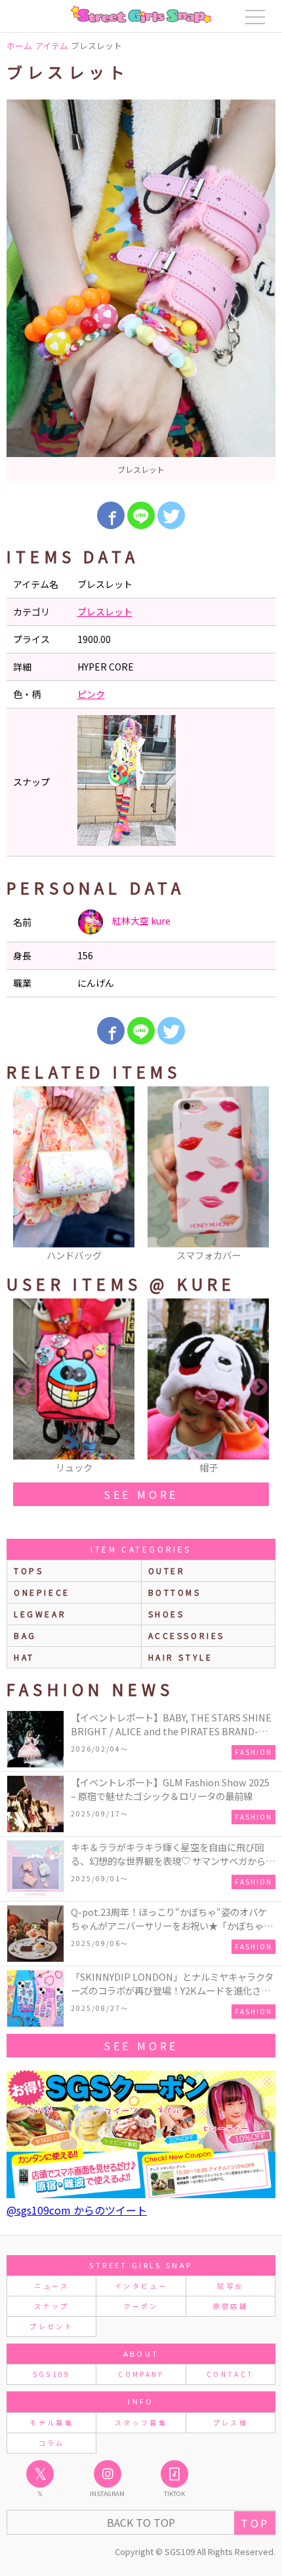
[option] (141, 291)
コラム (52, 2443)
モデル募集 (51, 2422)
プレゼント (51, 2326)
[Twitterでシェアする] (171, 515)
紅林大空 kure (140, 921)
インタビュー (141, 2286)
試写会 (230, 2286)
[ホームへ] (141, 14)
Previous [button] (23, 1175)
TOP (255, 2523)
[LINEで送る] (141, 515)
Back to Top (141, 2522)
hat (24, 1657)
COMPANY (141, 2374)
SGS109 (52, 2374)
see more (141, 1494)
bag (25, 1635)
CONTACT (231, 2374)
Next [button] (259, 1175)
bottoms (175, 1592)
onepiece (42, 1592)
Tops (29, 1571)
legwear (40, 1614)
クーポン (141, 2306)
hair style (181, 1657)
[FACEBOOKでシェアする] (111, 515)
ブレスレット (105, 612)
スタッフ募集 (141, 2422)
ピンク (91, 694)
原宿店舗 (231, 2306)
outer (167, 1571)
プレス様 (231, 2422)
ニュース (51, 2286)
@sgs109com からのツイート (77, 2210)
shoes (167, 1614)
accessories (187, 1635)
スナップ (51, 2306)
